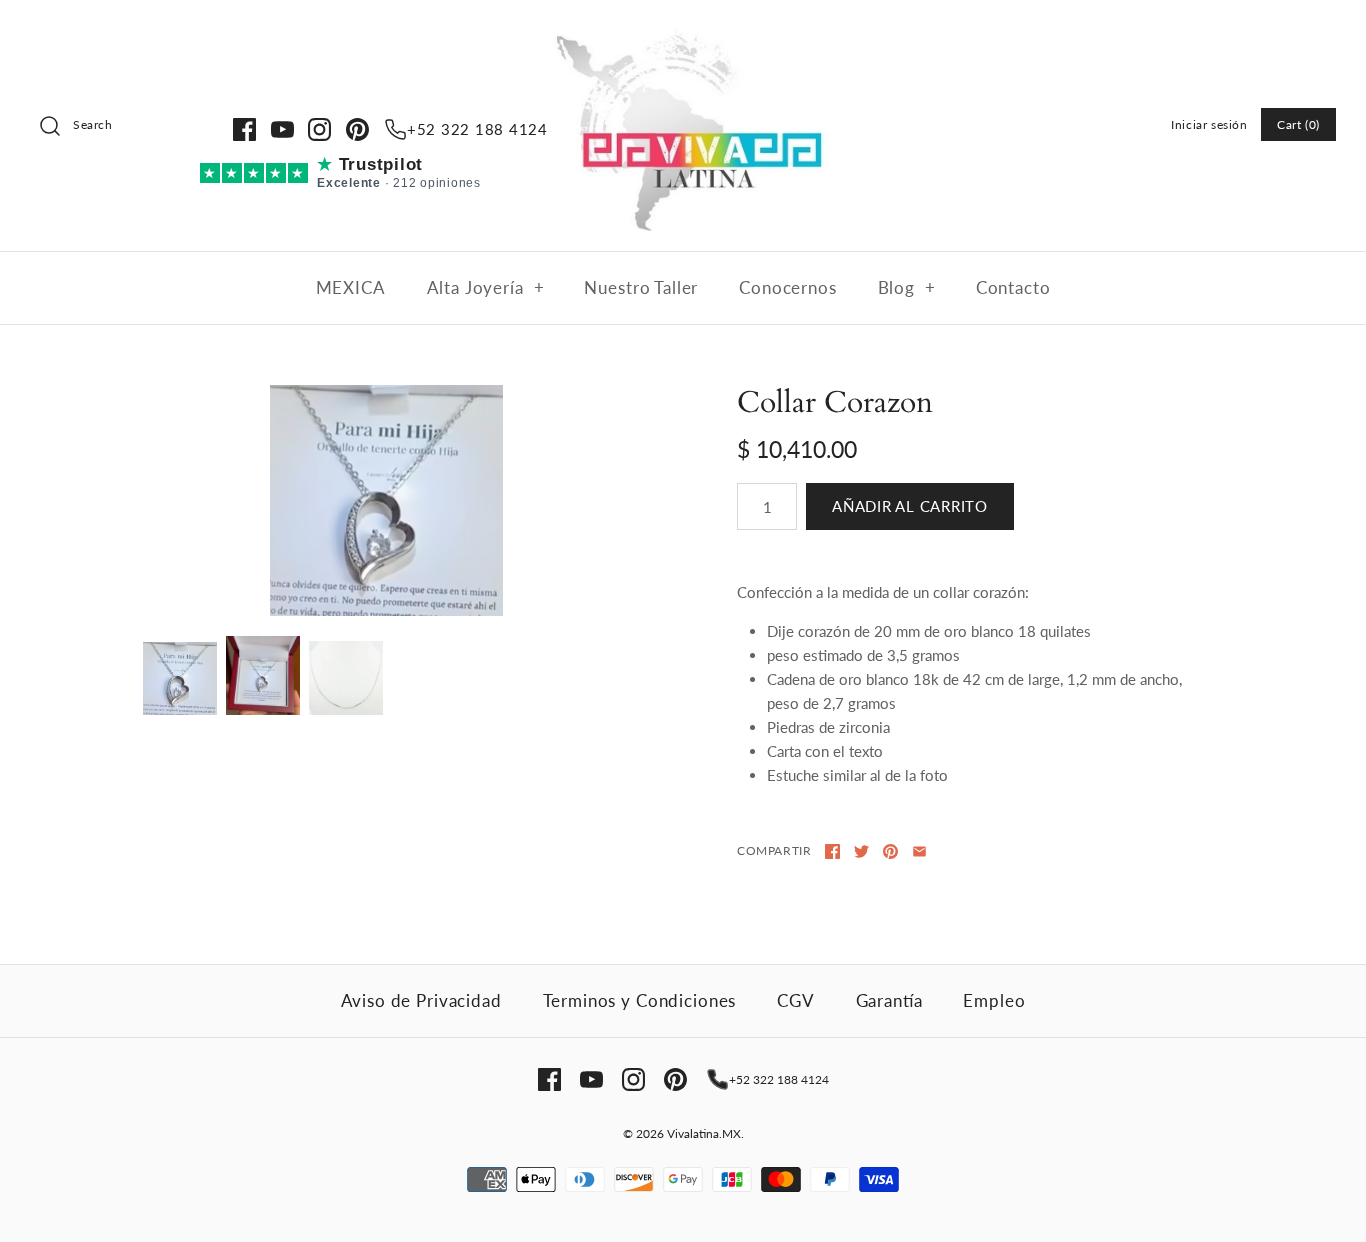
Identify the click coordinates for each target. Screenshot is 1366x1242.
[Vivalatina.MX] (683, 32)
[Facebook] (244, 129)
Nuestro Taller (641, 287)
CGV (796, 1000)
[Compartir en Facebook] (832, 851)
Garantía (889, 1000)
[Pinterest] (357, 129)
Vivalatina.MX (704, 1133)
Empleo (994, 1000)
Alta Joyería (486, 287)
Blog (907, 287)
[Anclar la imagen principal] (890, 851)
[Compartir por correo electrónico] (919, 851)
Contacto (1013, 287)
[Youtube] (282, 129)
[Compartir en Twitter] (861, 851)
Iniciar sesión (1209, 124)
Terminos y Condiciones (640, 1000)
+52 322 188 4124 (477, 129)
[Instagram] (319, 129)
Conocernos (788, 287)
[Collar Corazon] (386, 500)
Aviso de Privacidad (421, 1000)
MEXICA (351, 287)
